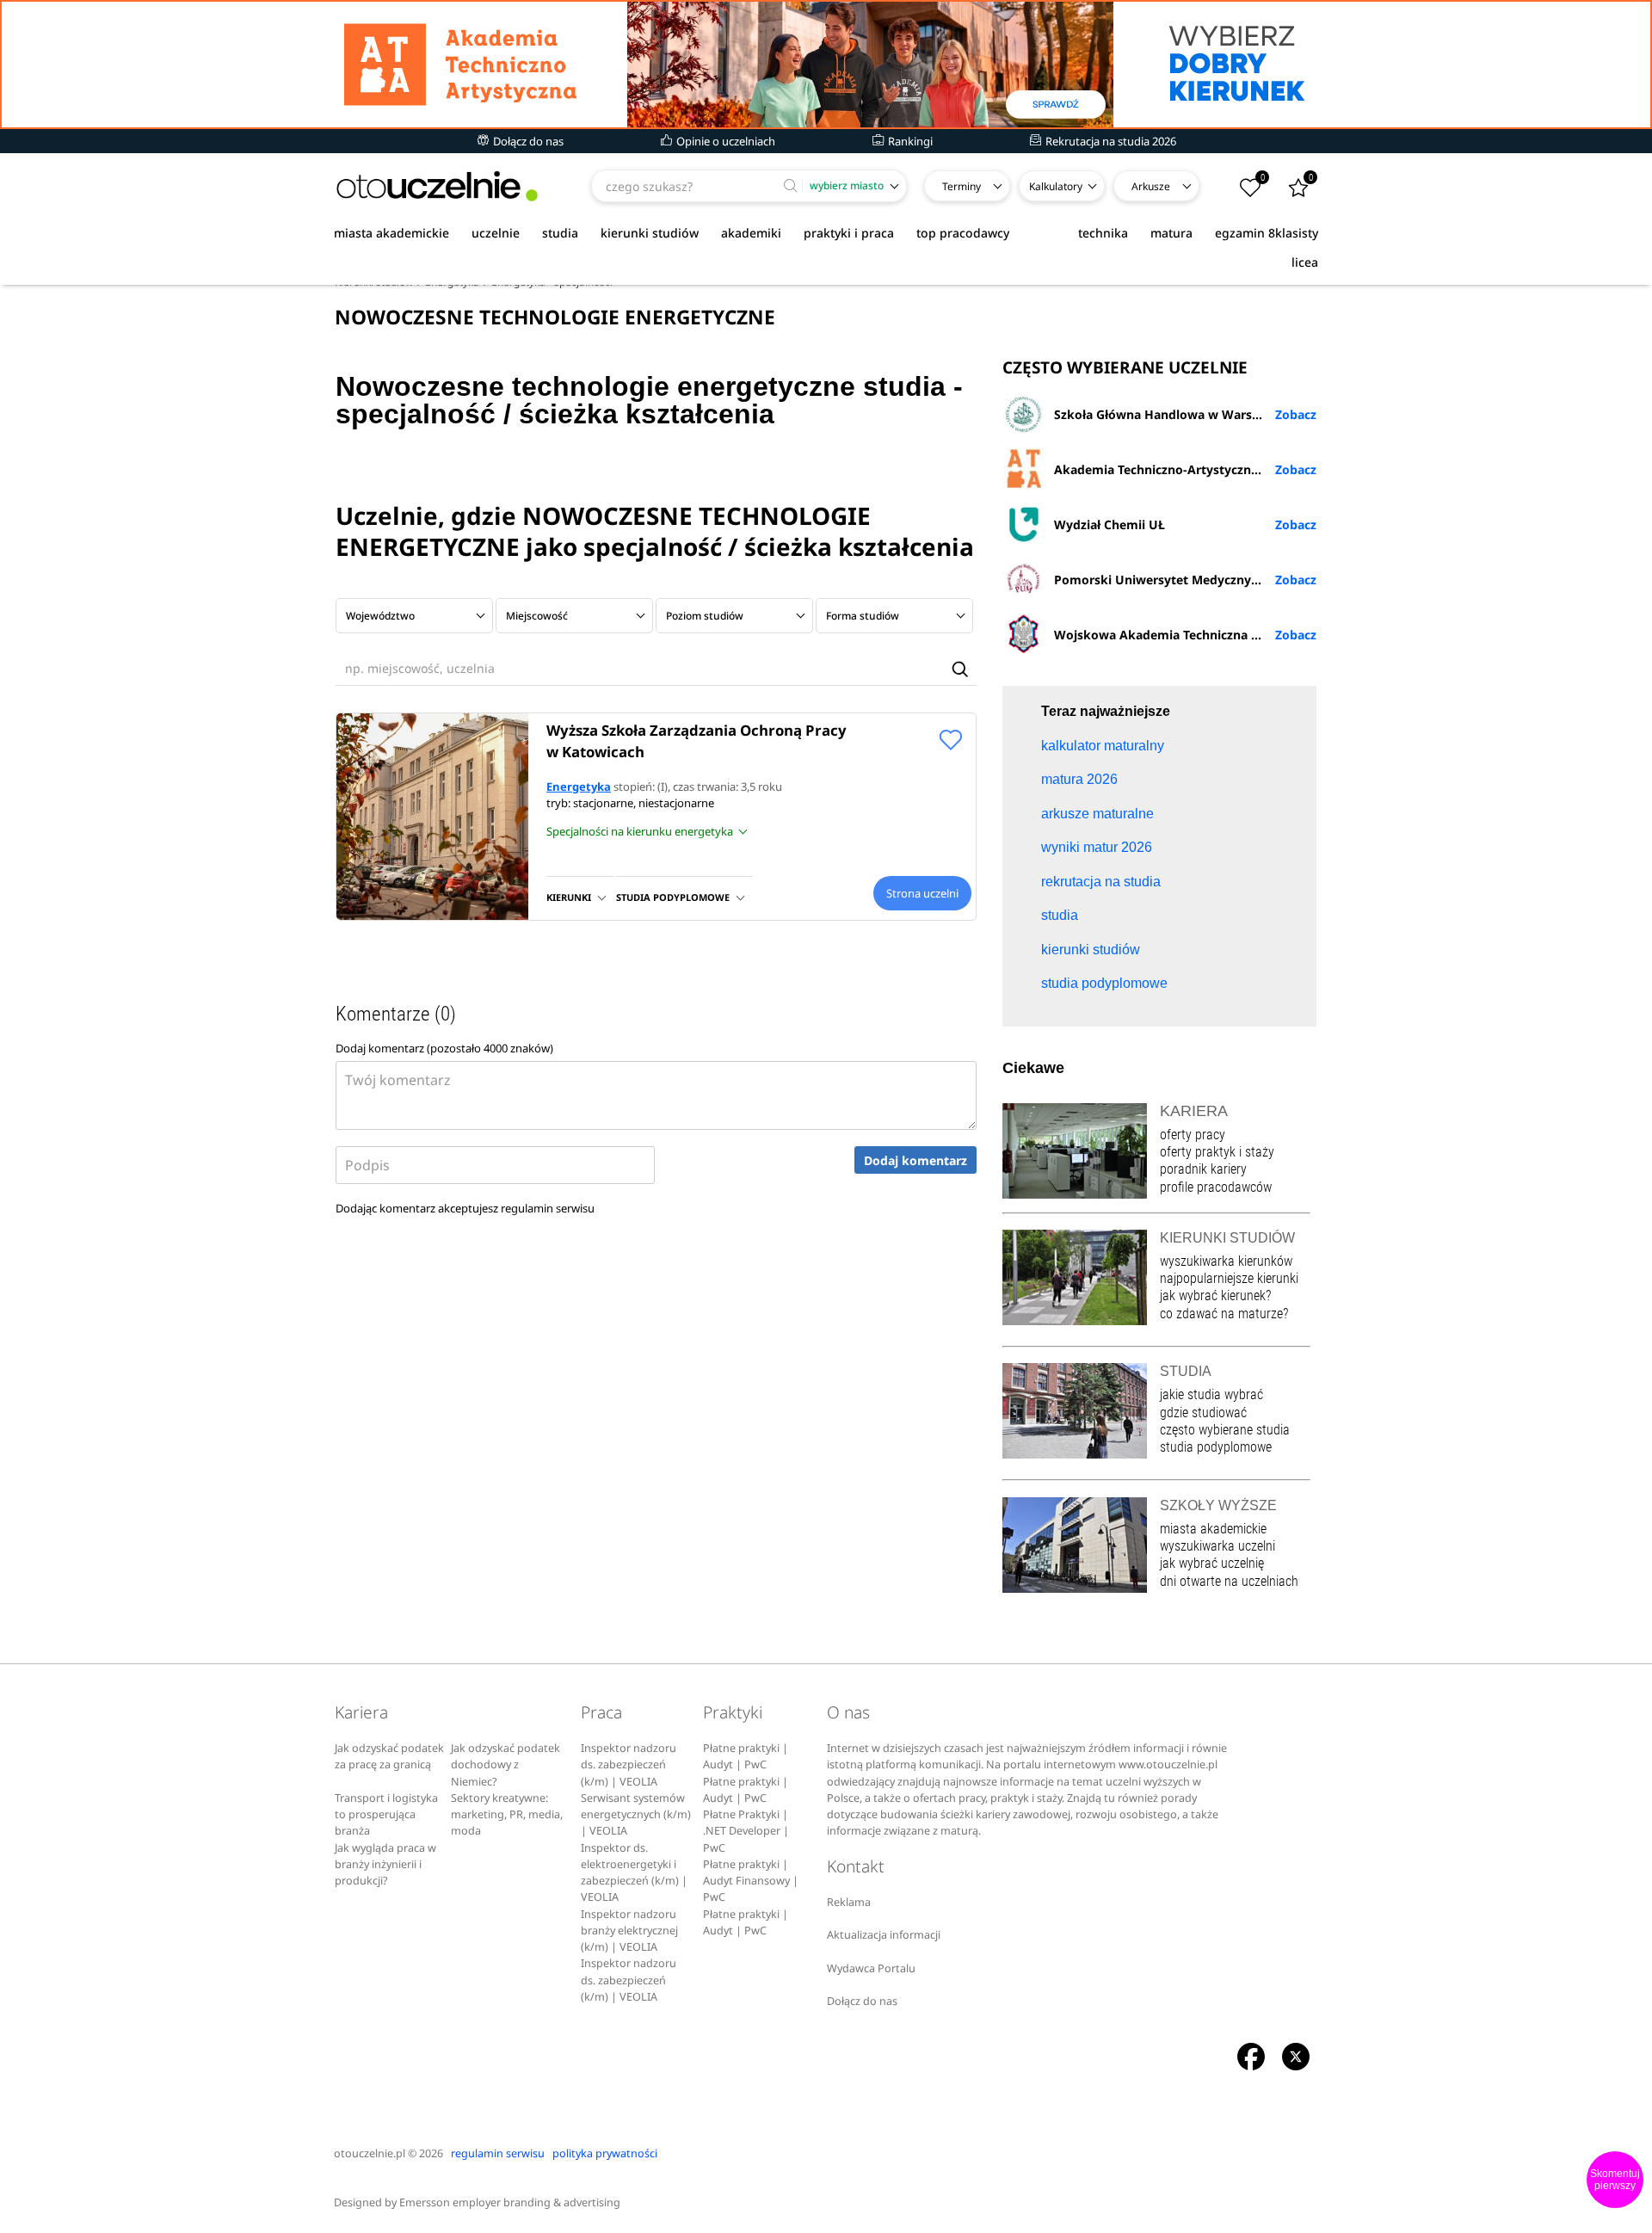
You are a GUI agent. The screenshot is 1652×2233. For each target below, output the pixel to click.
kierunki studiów (650, 233)
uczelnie (496, 233)
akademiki (751, 233)
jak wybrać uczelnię (1212, 1563)
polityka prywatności (605, 2153)
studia (560, 233)
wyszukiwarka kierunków (1226, 1261)
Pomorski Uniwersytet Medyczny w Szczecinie (1185, 580)
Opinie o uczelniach (724, 141)
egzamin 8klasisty (1267, 233)
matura (1171, 233)
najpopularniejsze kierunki (1229, 1278)
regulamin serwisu (548, 1208)
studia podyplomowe (1216, 1447)
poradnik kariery (1203, 1169)
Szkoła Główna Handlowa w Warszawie (1170, 414)
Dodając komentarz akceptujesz (465, 1208)
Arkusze (1151, 186)
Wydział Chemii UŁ (1110, 524)
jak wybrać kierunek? (1215, 1295)
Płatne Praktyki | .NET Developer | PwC (746, 1831)
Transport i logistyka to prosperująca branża (386, 1815)
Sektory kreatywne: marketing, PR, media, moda (507, 1815)
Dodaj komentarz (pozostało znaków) (444, 1048)
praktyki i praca (849, 233)
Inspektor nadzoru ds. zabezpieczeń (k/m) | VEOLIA (629, 1765)
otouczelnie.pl (370, 2153)
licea (1305, 262)
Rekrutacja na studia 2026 (1110, 141)
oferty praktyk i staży (1217, 1152)
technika (1103, 233)
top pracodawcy (963, 233)
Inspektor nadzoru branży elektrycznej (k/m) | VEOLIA (629, 1931)
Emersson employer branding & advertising (510, 2202)
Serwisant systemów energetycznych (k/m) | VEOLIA (636, 1815)
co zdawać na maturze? (1224, 1314)
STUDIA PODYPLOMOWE (673, 897)
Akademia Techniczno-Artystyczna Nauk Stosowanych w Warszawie (1185, 469)
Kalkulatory (1056, 186)
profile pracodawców (1216, 1187)
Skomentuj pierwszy (1615, 2180)
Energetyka (579, 786)
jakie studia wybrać (1213, 1394)
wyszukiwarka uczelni (1217, 1546)
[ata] (826, 65)
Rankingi (909, 141)
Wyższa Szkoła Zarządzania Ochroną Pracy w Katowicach (697, 741)
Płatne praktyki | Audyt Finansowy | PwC (751, 1881)
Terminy (962, 186)
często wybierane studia (1225, 1430)
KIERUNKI (569, 897)
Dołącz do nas (527, 141)
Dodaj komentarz (915, 1160)
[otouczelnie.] (437, 186)
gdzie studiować (1203, 1413)
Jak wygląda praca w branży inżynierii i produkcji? (385, 1865)
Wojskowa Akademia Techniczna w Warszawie (1185, 635)
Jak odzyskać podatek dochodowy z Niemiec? (505, 1765)
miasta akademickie (391, 233)
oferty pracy (1193, 1135)
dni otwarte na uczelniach (1229, 1581)
